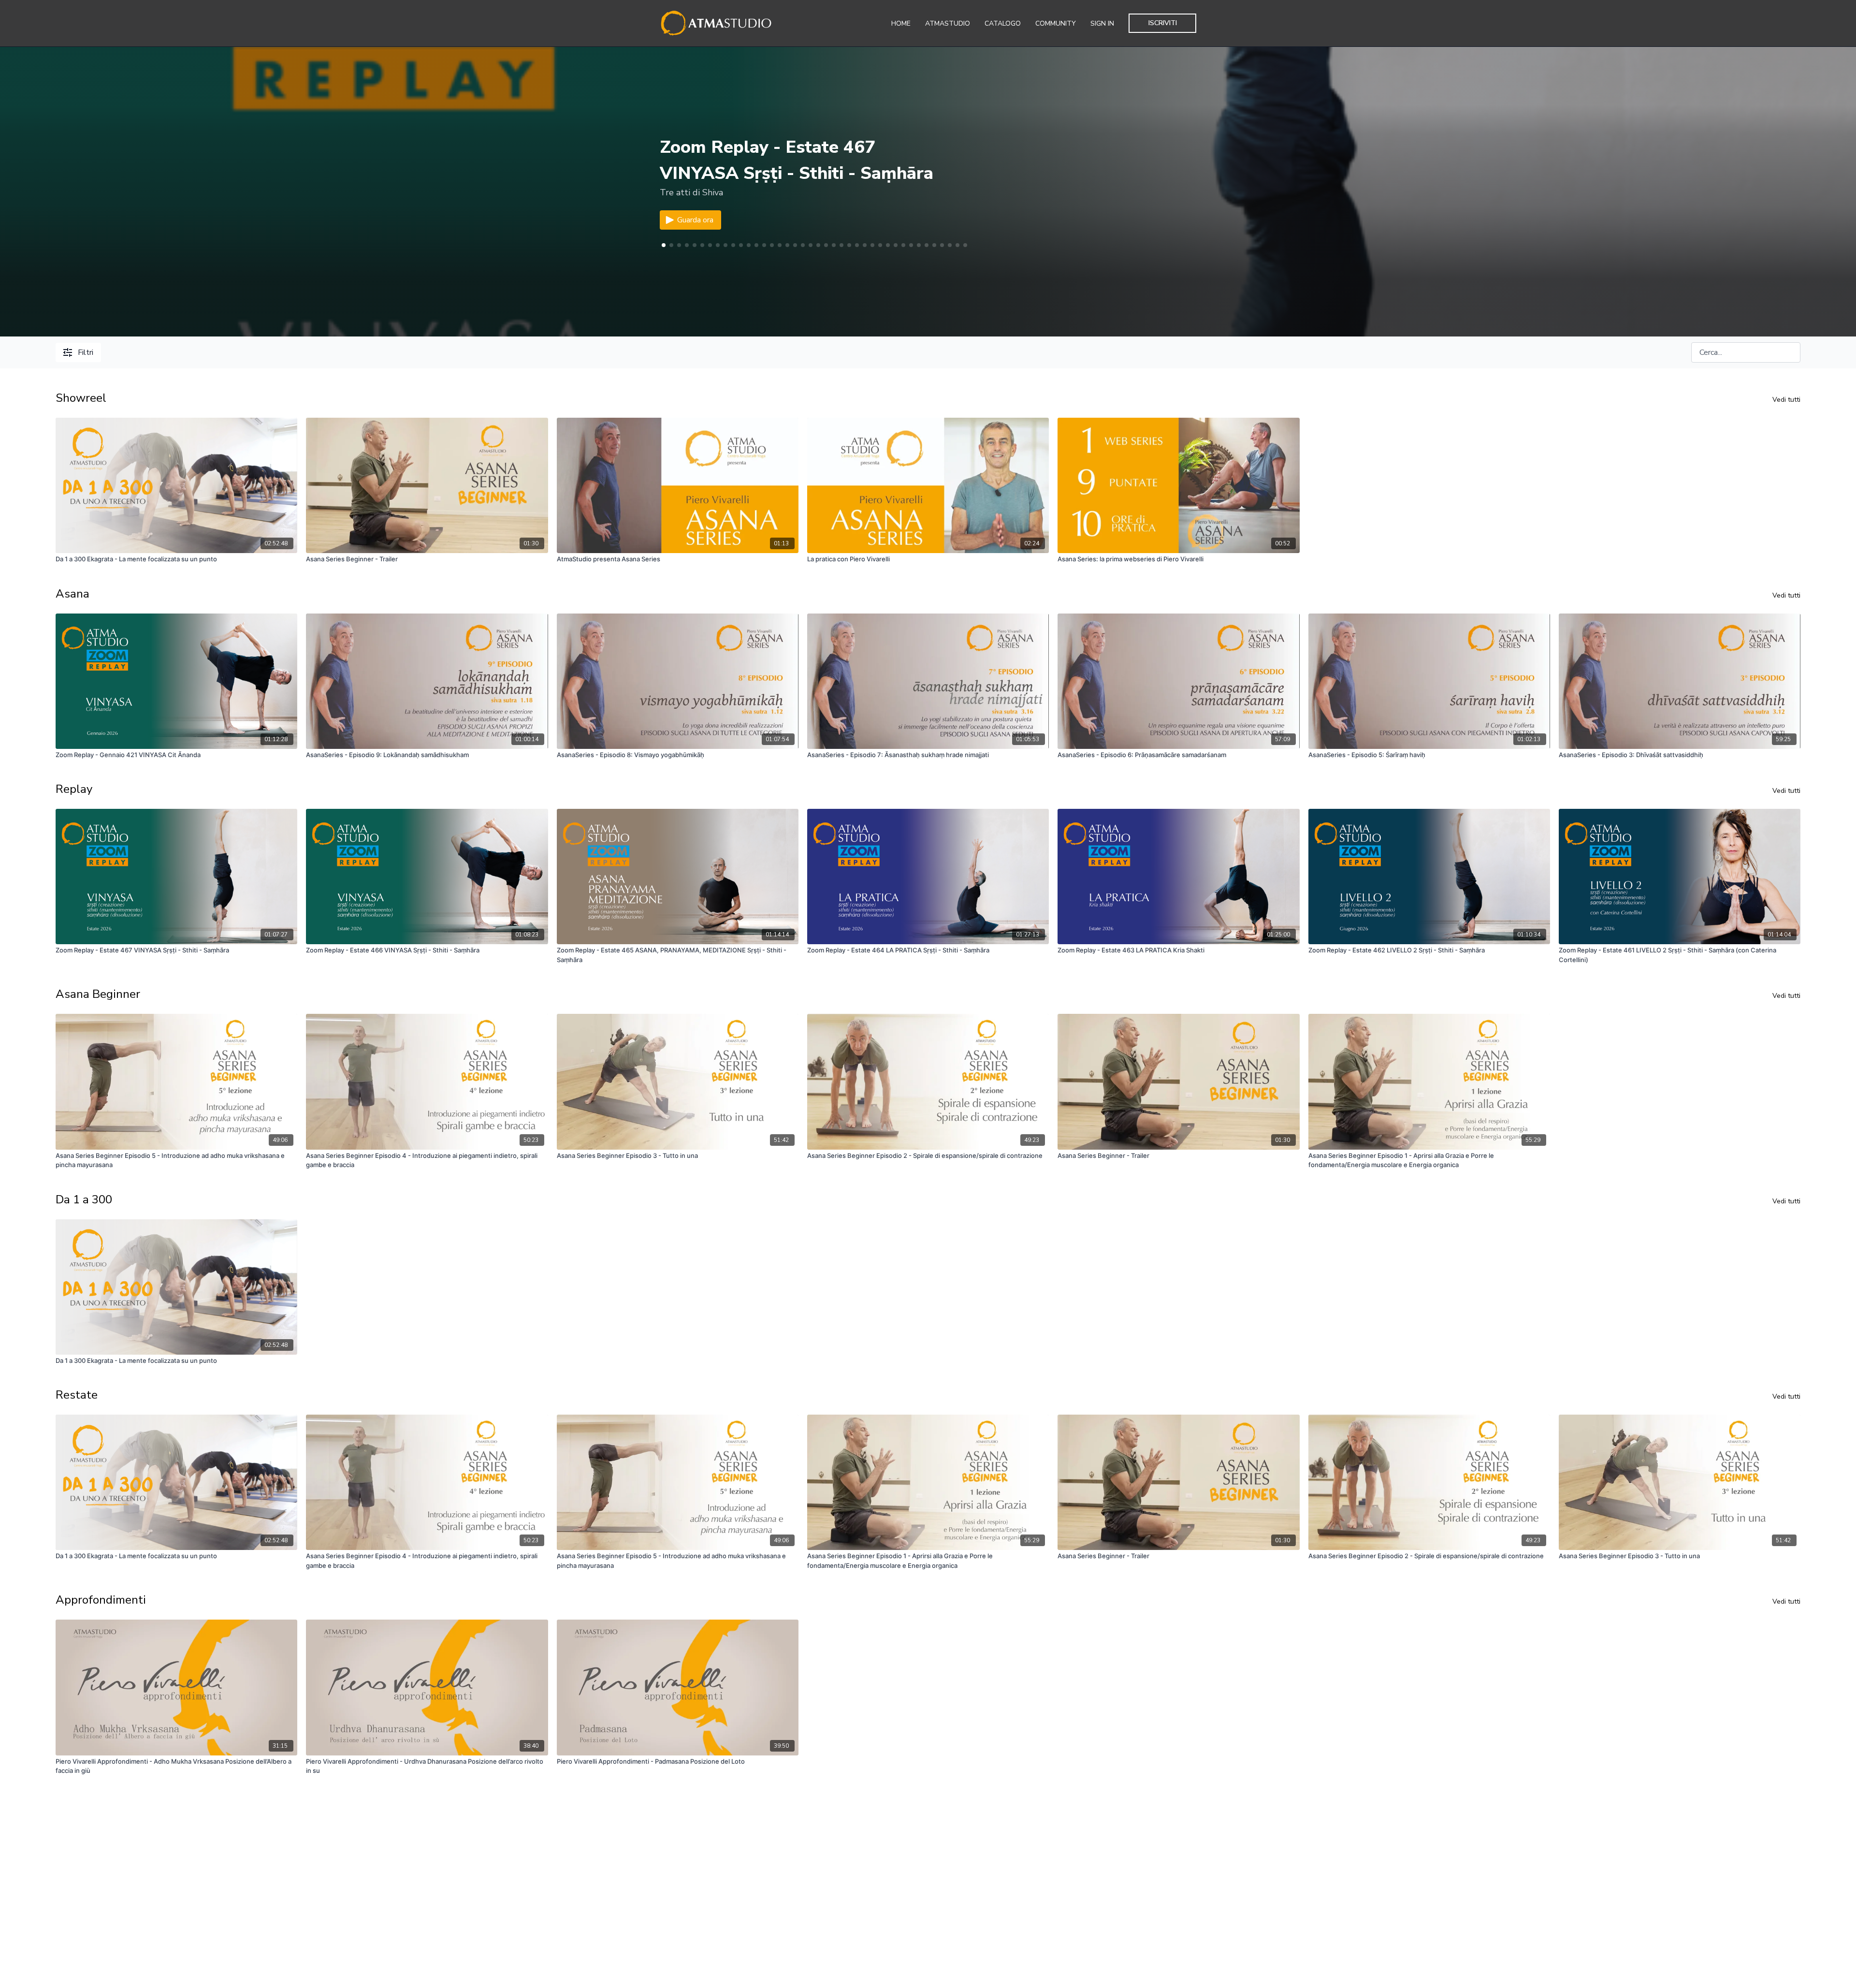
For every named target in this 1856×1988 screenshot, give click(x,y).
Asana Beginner (98, 994)
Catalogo (1003, 23)
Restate (77, 1395)
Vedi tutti (1786, 400)
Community (1056, 23)
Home (901, 23)
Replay (74, 789)
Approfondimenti (101, 1600)
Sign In (1102, 23)
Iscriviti (1163, 23)
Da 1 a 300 (84, 1199)
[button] (671, 245)
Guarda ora (695, 220)
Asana (72, 594)
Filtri (86, 352)
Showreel (81, 398)
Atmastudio (948, 23)
